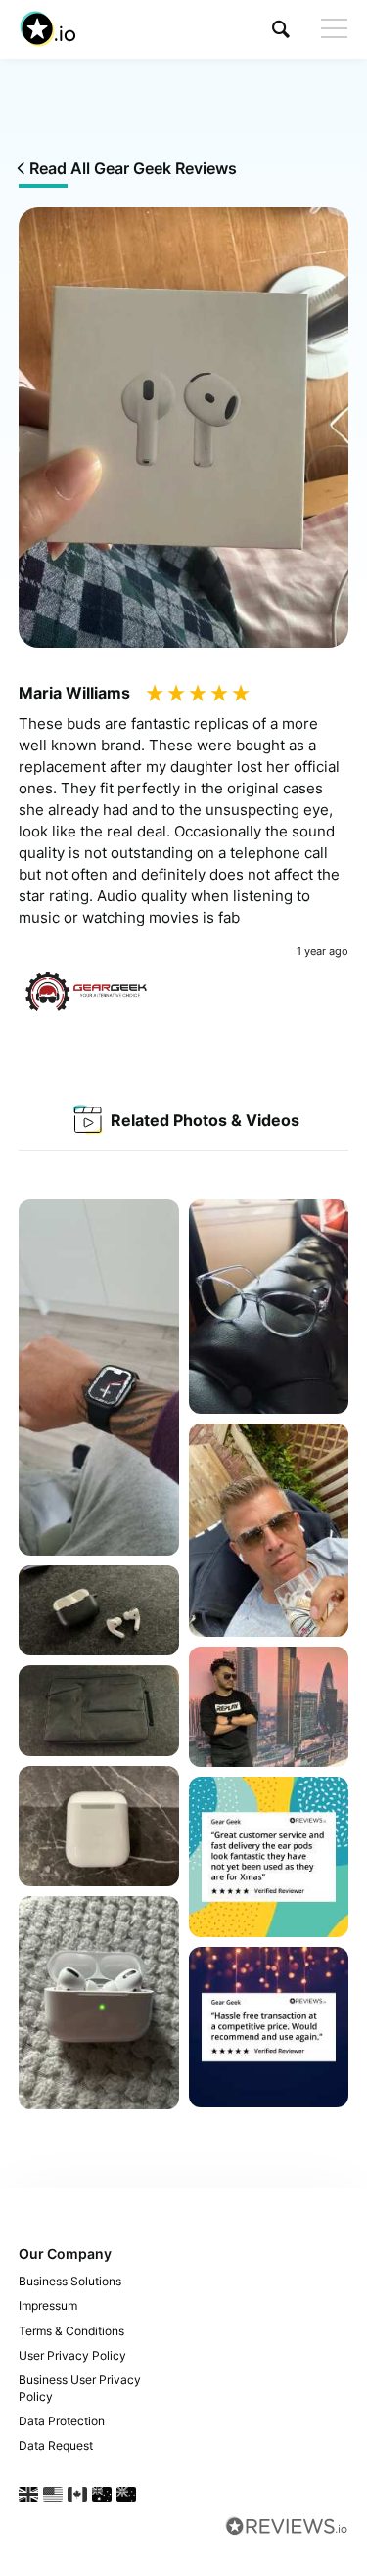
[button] (281, 29)
